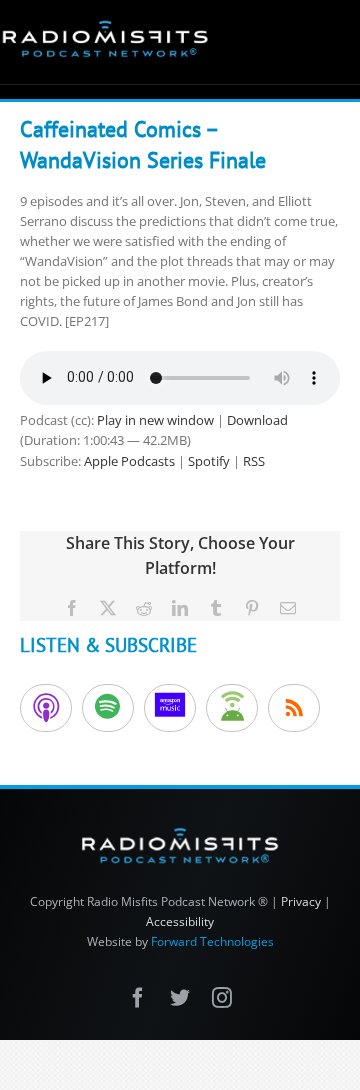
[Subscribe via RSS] (294, 708)
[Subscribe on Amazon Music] (170, 708)
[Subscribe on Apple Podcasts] (46, 708)
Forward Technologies (212, 941)
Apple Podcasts (129, 461)
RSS (254, 461)
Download (257, 420)
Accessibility (180, 921)
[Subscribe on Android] (232, 708)
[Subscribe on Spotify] (108, 708)
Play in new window (155, 420)
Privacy (301, 901)
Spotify (209, 461)
